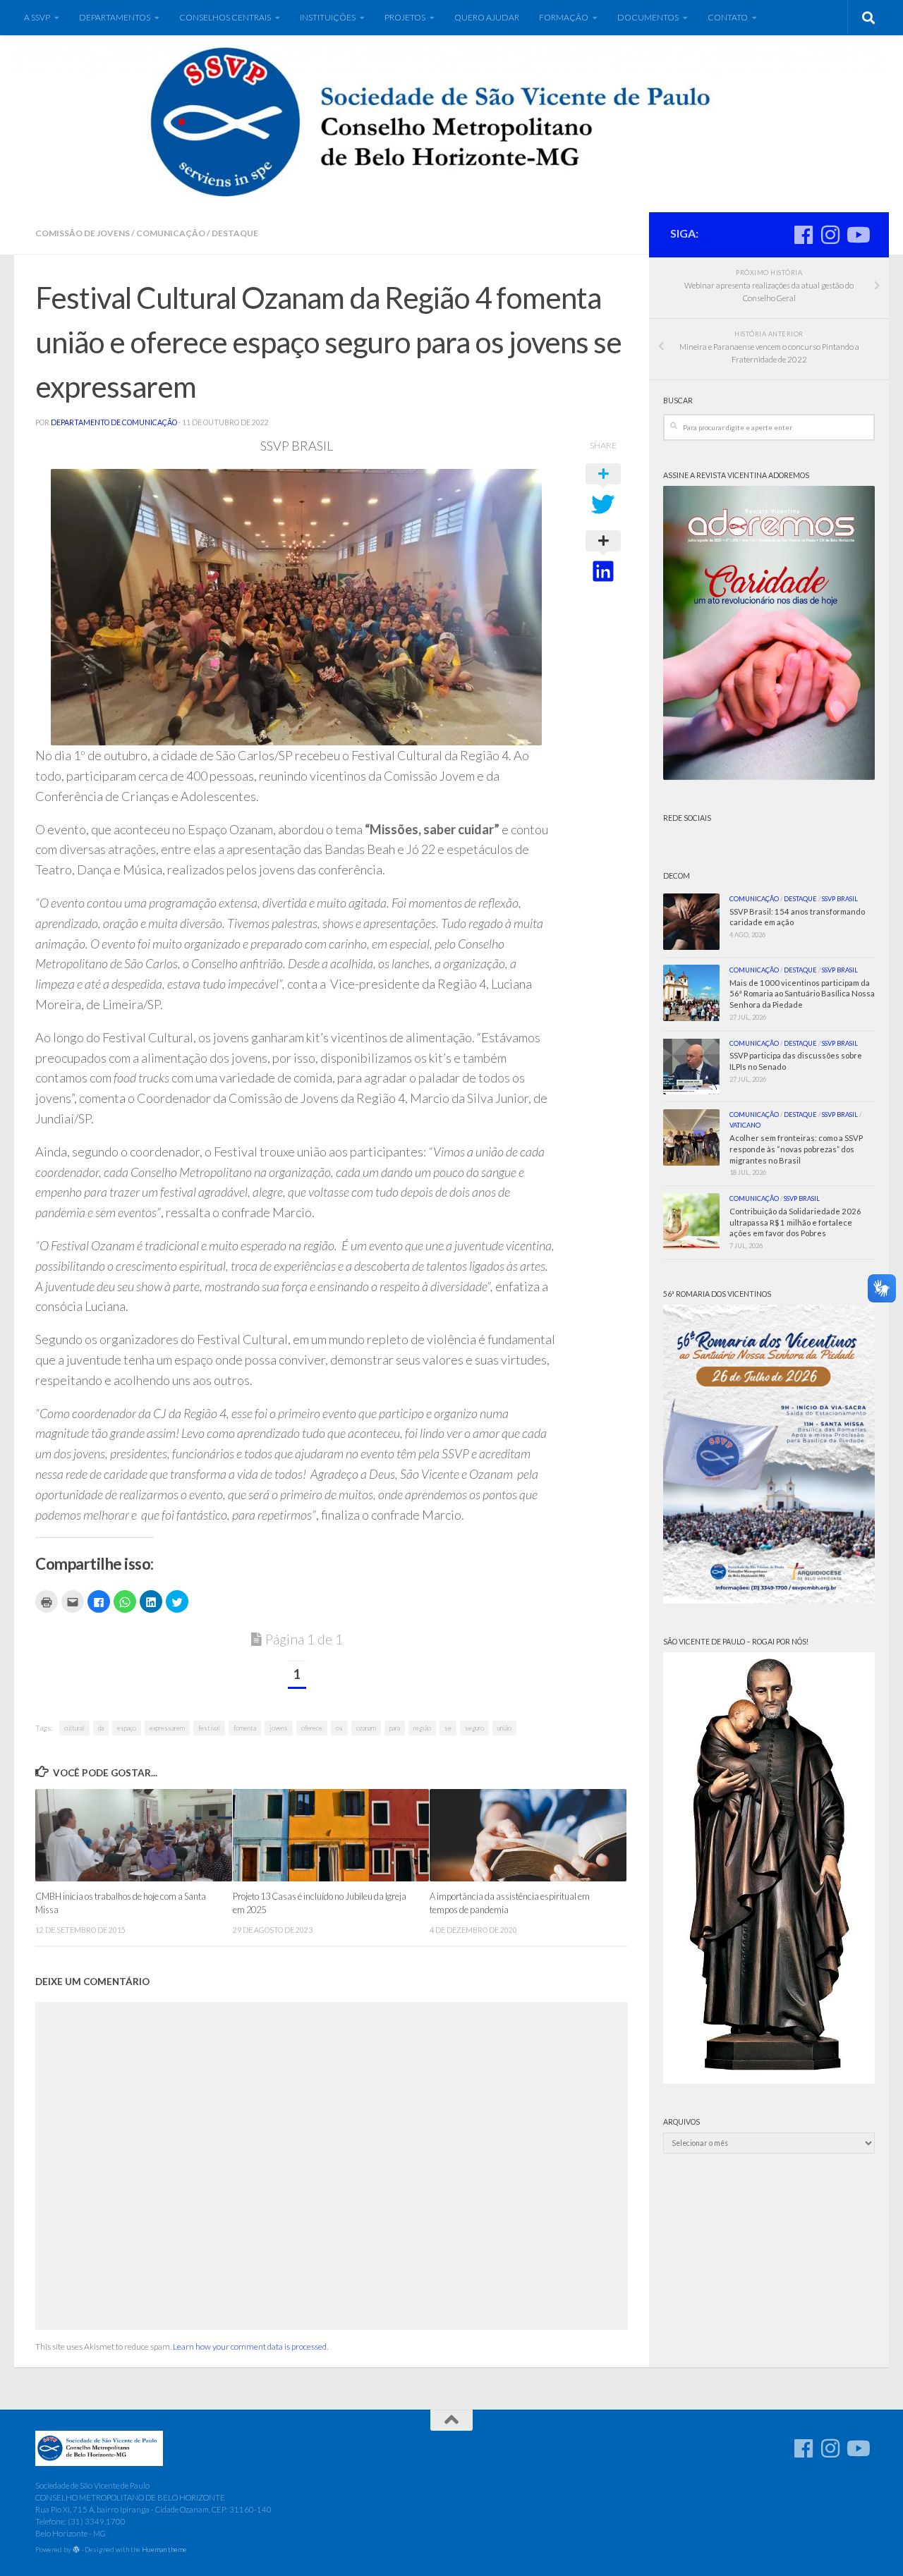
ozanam (366, 1728)
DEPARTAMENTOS (115, 17)
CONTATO (728, 17)
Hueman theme (164, 2549)
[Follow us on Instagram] (830, 235)
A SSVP (37, 17)
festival (209, 1728)
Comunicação (171, 233)
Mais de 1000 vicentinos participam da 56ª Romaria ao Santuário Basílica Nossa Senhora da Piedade (802, 994)
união (504, 1728)
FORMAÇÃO (564, 17)
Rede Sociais (687, 818)
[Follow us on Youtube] (857, 235)
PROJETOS (405, 17)
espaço (127, 1728)
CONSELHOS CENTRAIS (225, 17)
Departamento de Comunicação (114, 422)
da (101, 1728)
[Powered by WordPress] (76, 2550)
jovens (279, 1728)
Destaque (235, 233)
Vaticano (745, 1125)
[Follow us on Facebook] (804, 235)
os (339, 1728)
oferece (312, 1728)
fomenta (245, 1728)
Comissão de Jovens (83, 233)
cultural (74, 1728)
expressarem (167, 1728)
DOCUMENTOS (648, 17)
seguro (474, 1728)
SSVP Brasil (840, 899)
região (422, 1728)
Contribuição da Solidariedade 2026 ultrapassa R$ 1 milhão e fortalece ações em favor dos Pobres (795, 1222)
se (448, 1728)
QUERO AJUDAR (487, 17)
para (395, 1728)
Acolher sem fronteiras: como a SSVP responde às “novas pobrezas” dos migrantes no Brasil (796, 1149)
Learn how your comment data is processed (250, 2346)
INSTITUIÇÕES (328, 17)
